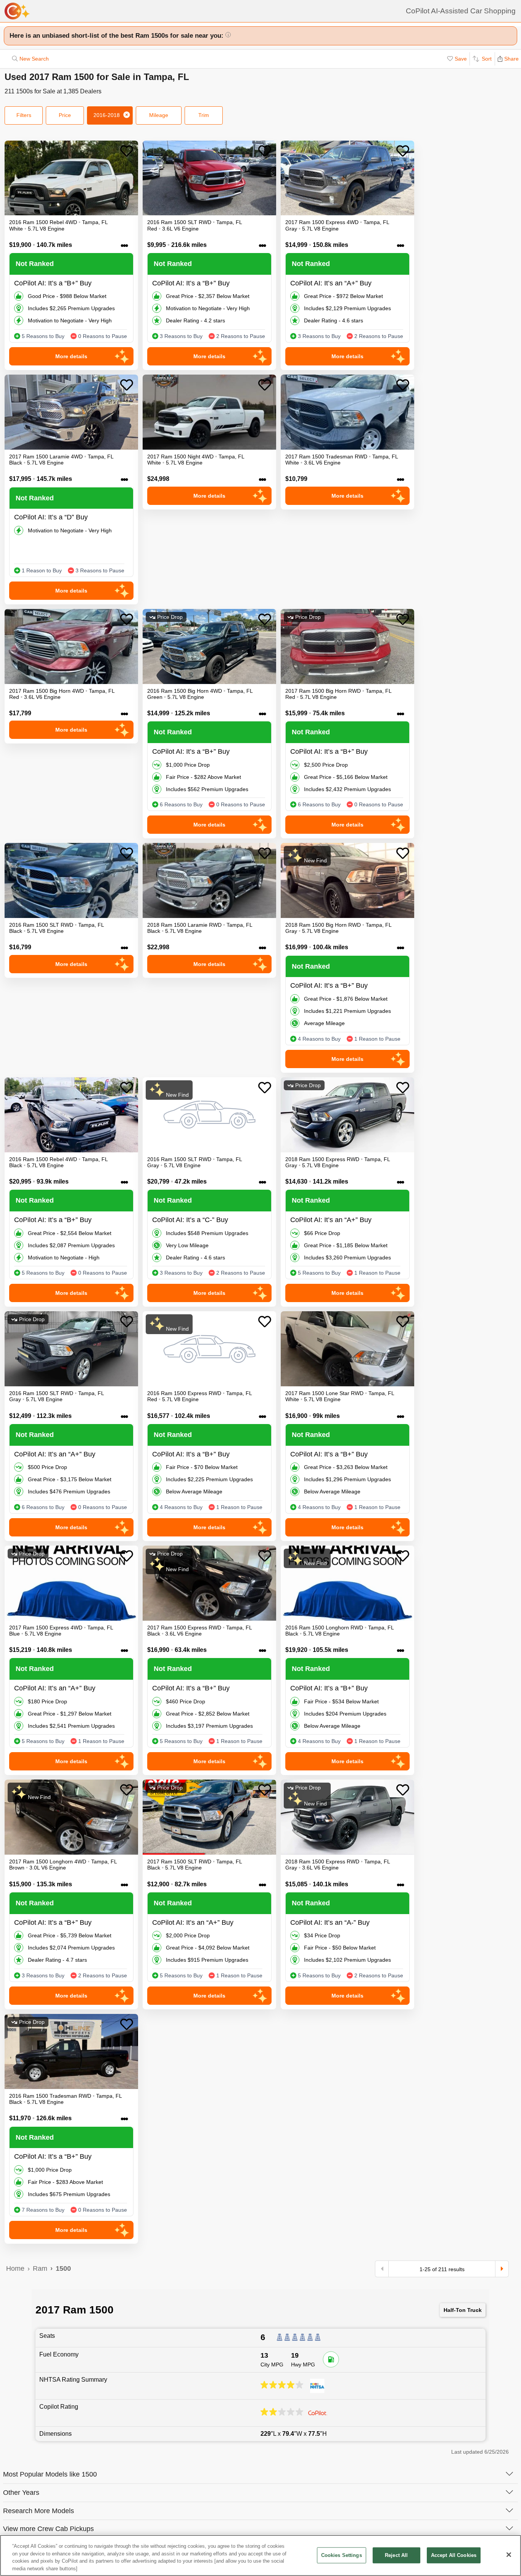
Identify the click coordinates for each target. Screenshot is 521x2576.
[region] (260, 2555)
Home (15, 2268)
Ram (40, 2268)
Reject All (396, 2555)
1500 (63, 2268)
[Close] (509, 2555)
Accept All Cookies (454, 2555)
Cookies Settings (342, 2555)
